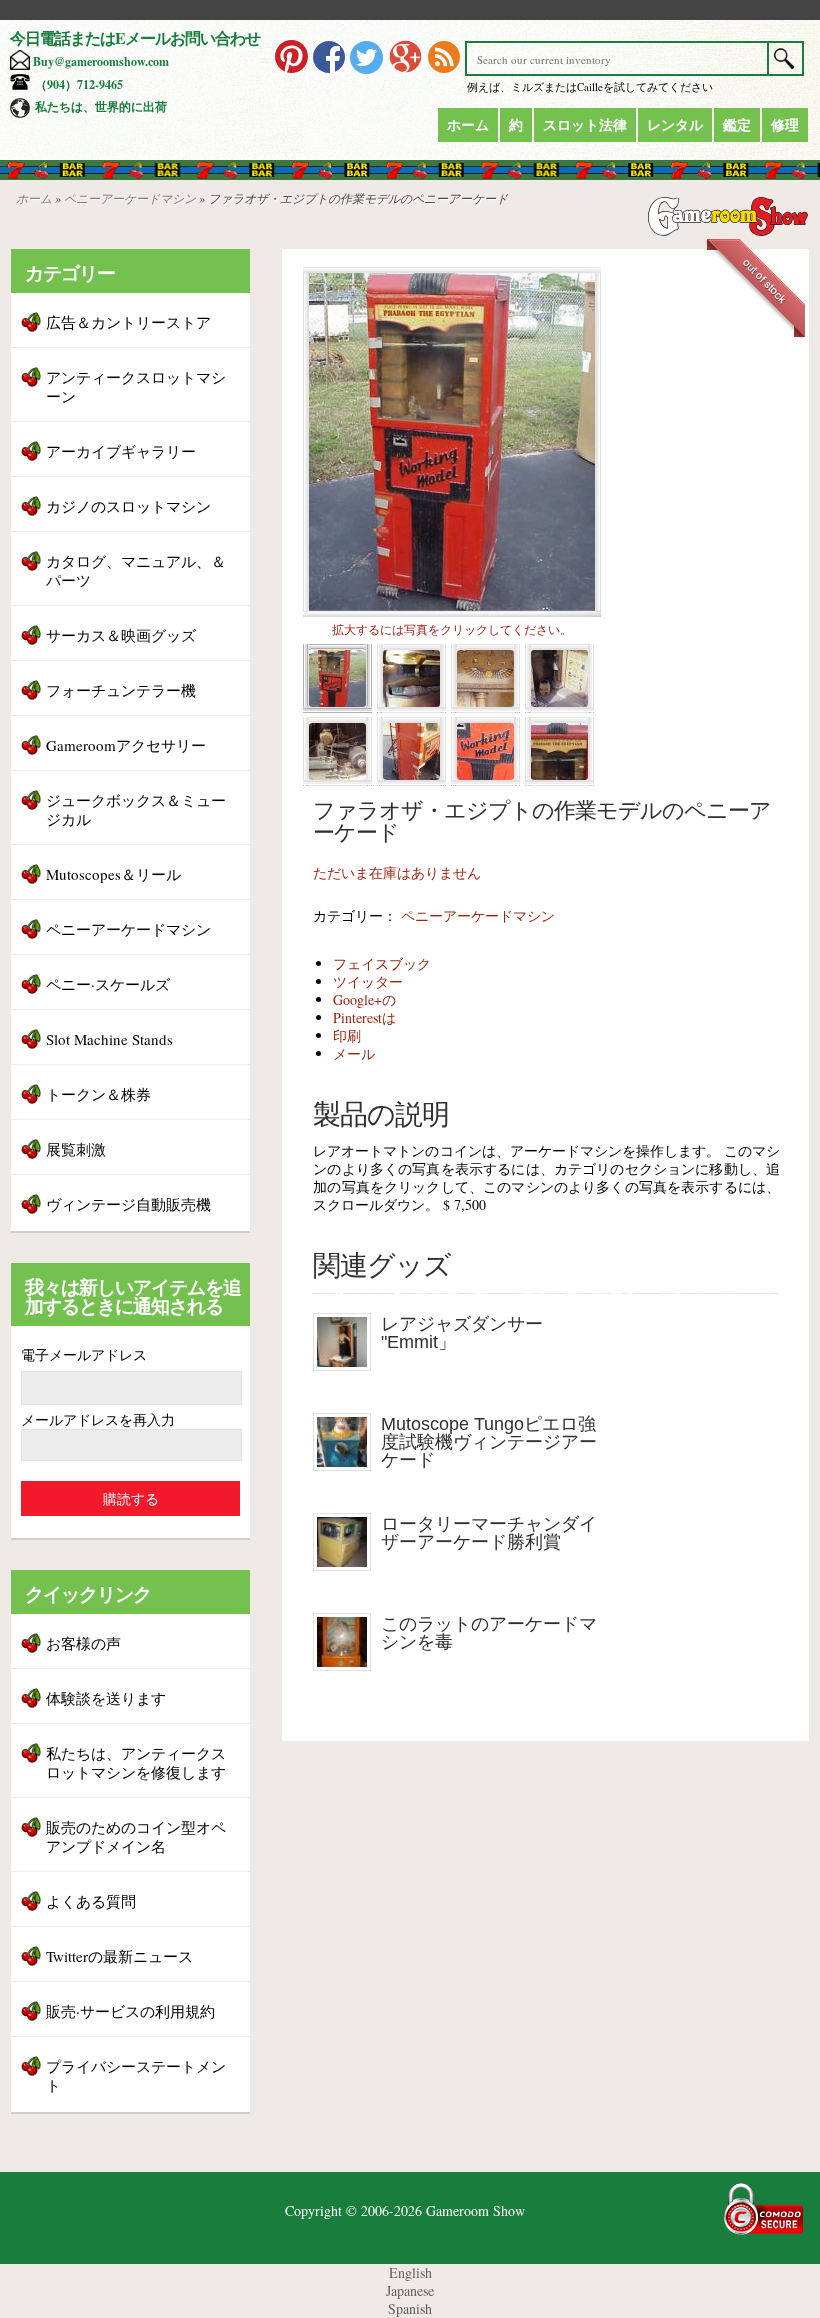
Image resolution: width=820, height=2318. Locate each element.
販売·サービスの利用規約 (130, 2011)
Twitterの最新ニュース (119, 1956)
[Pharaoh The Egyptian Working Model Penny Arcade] (452, 611)
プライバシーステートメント (136, 2075)
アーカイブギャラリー (121, 451)
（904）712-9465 (79, 84)
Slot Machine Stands (109, 1039)
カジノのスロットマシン (128, 506)
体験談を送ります (106, 1698)
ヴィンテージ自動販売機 (128, 1204)
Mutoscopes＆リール (113, 874)
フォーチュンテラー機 (121, 690)
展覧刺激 (76, 1149)
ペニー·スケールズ (108, 984)
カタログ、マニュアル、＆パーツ (136, 570)
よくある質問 (91, 1901)
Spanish (410, 2308)
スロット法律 (585, 124)
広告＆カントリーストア (128, 322)
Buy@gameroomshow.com (101, 61)
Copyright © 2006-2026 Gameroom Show (405, 2210)
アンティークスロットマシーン (136, 386)
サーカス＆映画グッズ (121, 635)
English (410, 2272)
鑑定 (737, 124)
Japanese (410, 2290)
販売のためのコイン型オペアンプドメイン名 (136, 1836)
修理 (785, 124)
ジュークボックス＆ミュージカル (136, 809)
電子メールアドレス (84, 1354)
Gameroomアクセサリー (126, 745)
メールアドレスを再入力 (98, 1419)
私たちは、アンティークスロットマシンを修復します (136, 1762)
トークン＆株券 (98, 1094)
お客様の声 (83, 1643)
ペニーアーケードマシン (130, 198)
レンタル (675, 124)
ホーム (468, 124)
